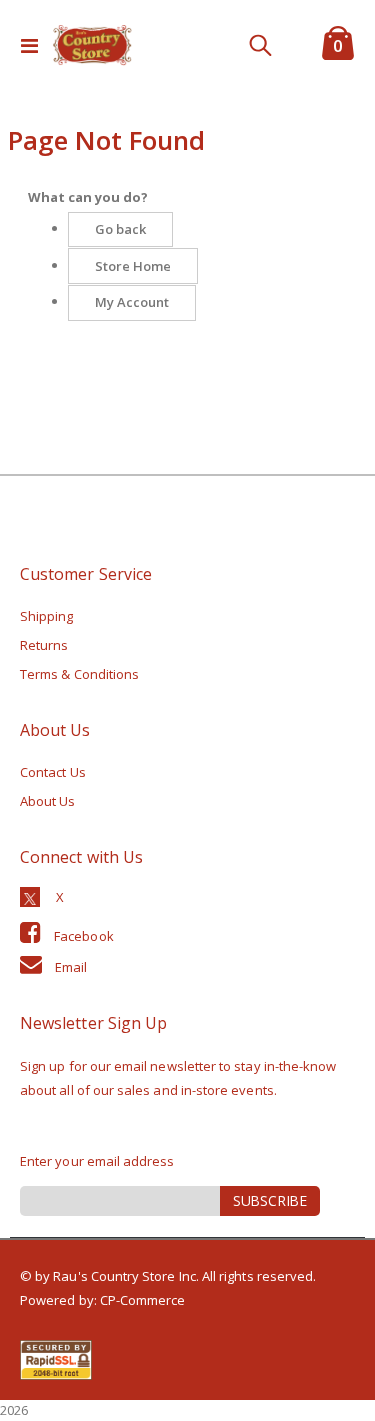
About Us (48, 801)
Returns (44, 645)
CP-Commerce (143, 1300)
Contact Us (53, 772)
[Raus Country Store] (92, 45)
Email (71, 967)
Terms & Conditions (79, 674)
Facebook (84, 936)
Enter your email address (97, 1161)
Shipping (47, 616)
